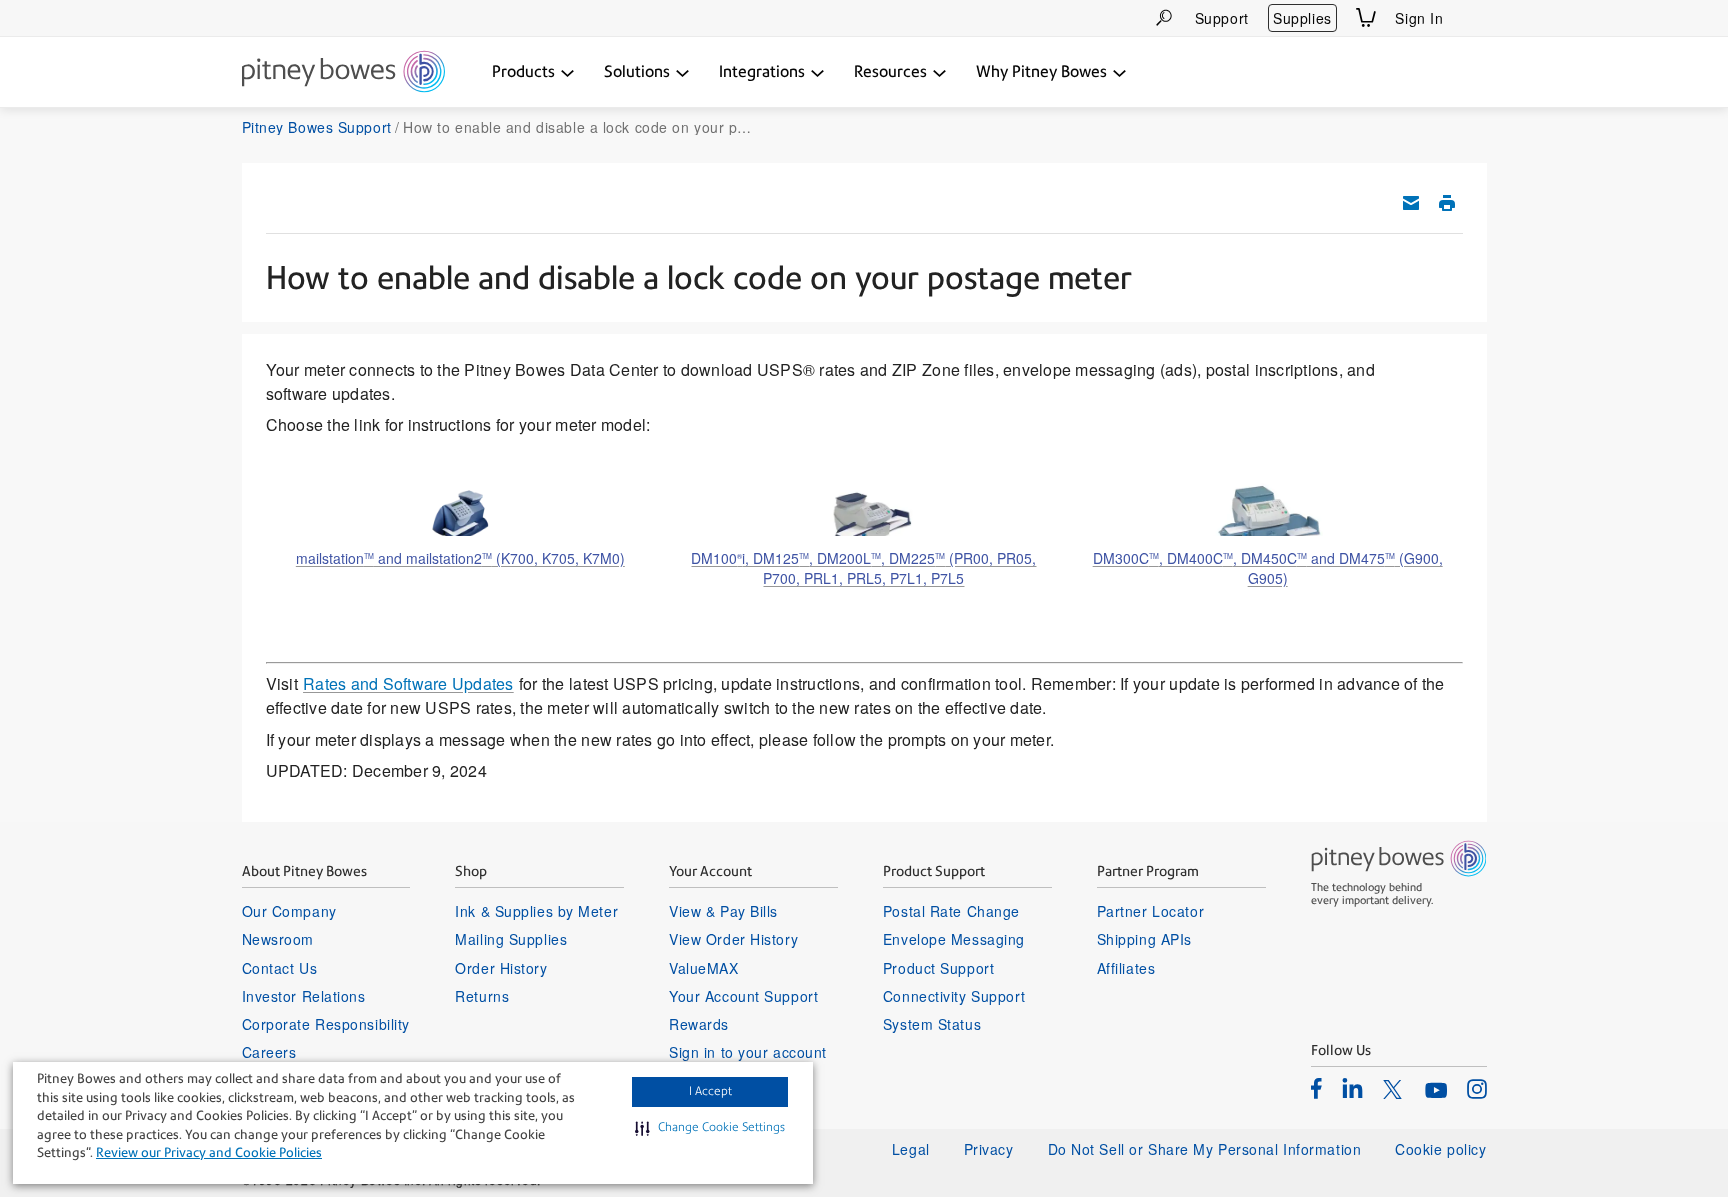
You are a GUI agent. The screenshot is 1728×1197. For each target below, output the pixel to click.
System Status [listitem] (932, 1024)
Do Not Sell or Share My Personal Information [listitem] (1205, 1149)
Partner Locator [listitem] (1150, 911)
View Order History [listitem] (733, 939)
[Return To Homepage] (343, 73)
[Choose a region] (1475, 18)
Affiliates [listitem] (1126, 968)
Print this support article (1447, 203)
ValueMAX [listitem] (703, 968)
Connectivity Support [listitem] (954, 996)
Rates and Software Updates (408, 683)
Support (1222, 18)
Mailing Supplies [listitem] (511, 939)
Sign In (1419, 18)
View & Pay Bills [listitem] (723, 911)
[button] (710, 1128)
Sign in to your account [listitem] (748, 1052)
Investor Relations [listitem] (304, 996)
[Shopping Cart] (1366, 17)
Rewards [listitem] (699, 1024)
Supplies (1302, 18)
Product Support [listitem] (938, 968)
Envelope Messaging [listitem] (954, 939)
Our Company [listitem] (289, 911)
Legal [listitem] (911, 1149)
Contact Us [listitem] (280, 968)
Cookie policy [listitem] (1440, 1149)
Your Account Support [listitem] (743, 996)
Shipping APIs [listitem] (1144, 939)
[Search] (1164, 17)
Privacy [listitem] (989, 1149)
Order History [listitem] (501, 968)
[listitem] (1316, 1088)
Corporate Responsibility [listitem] (326, 1024)
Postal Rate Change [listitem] (951, 911)
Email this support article (1411, 203)
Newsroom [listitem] (278, 939)
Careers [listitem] (269, 1052)
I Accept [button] (710, 1091)
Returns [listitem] (482, 996)
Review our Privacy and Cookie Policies (209, 1152)
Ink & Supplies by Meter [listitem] (536, 911)
